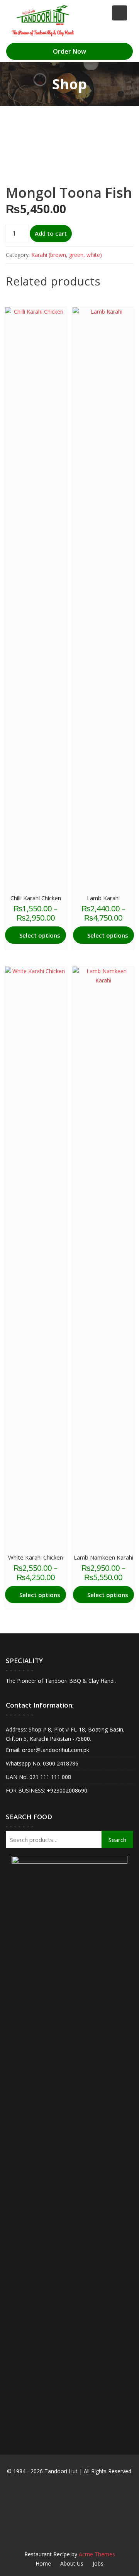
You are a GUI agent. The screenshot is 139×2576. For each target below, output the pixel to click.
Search (117, 1840)
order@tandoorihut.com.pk (55, 1750)
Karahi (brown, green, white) (67, 255)
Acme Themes (97, 2554)
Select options (40, 935)
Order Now (69, 51)
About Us (72, 2563)
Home (43, 2563)
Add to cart (51, 233)
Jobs (98, 2563)
